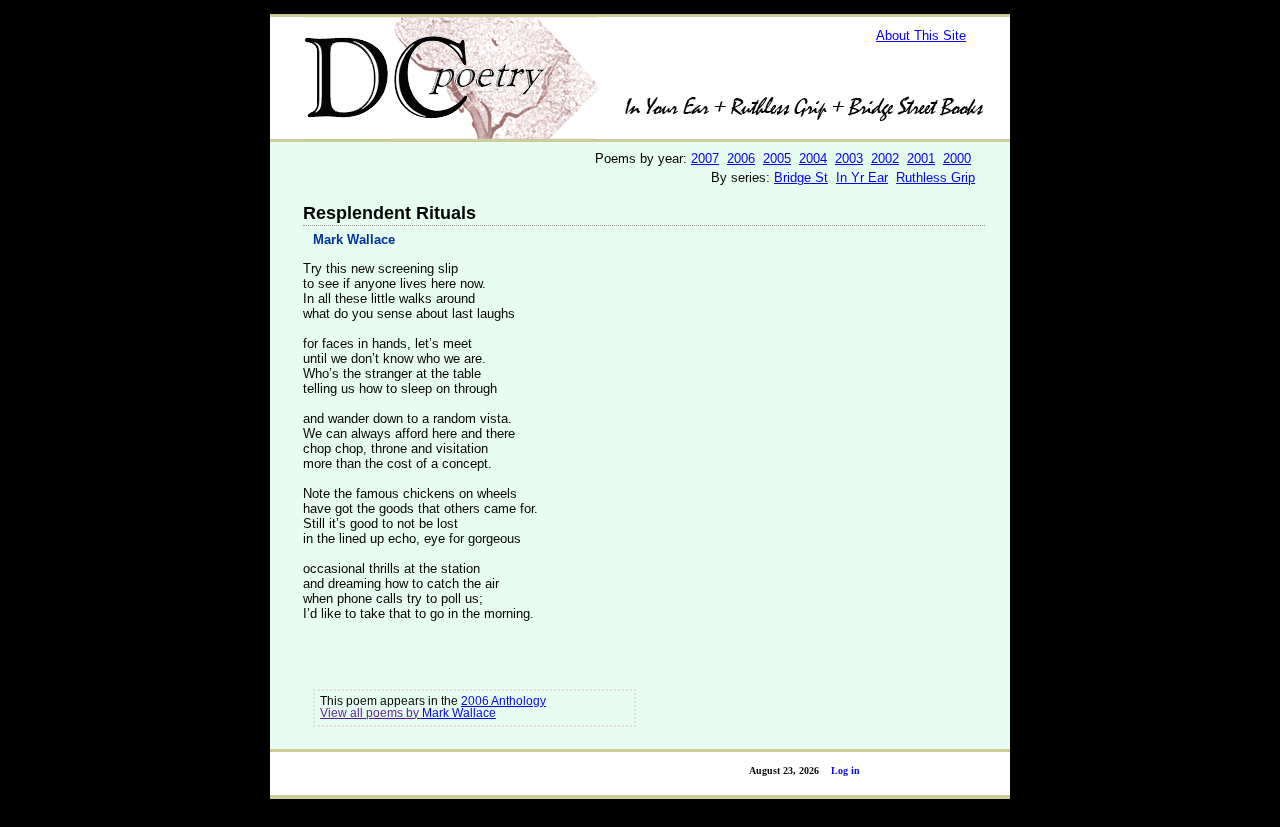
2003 (849, 158)
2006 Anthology (503, 701)
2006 (741, 158)
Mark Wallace (354, 239)
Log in (845, 770)
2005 (777, 158)
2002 (885, 158)
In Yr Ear (862, 177)
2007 (705, 158)
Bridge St (801, 177)
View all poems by (371, 713)
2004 (813, 158)
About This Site (921, 35)
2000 (957, 158)
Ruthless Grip (935, 177)
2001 (921, 158)
